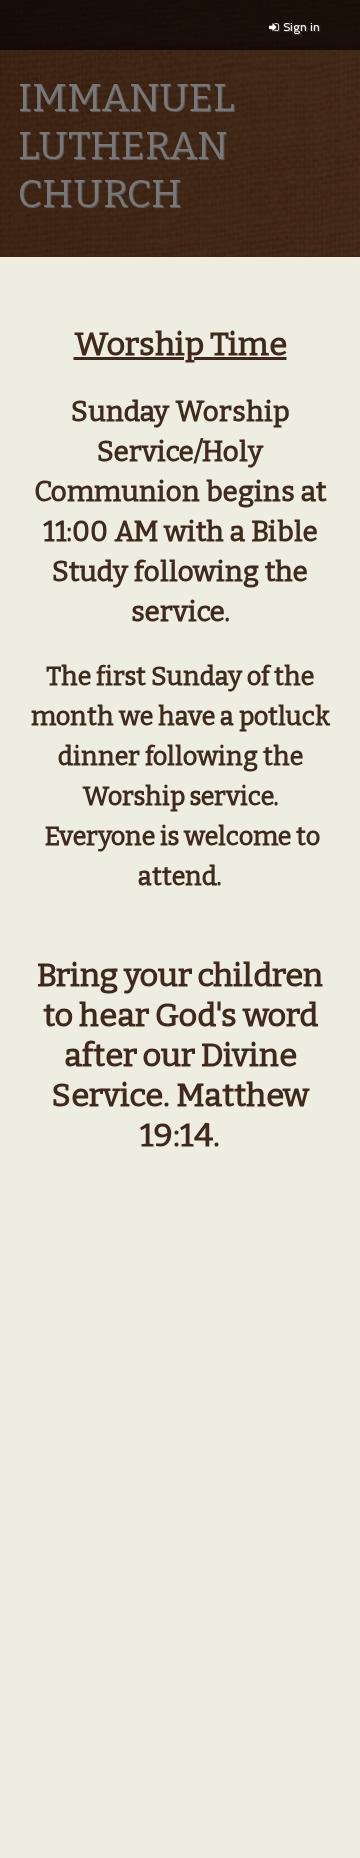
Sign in (301, 26)
